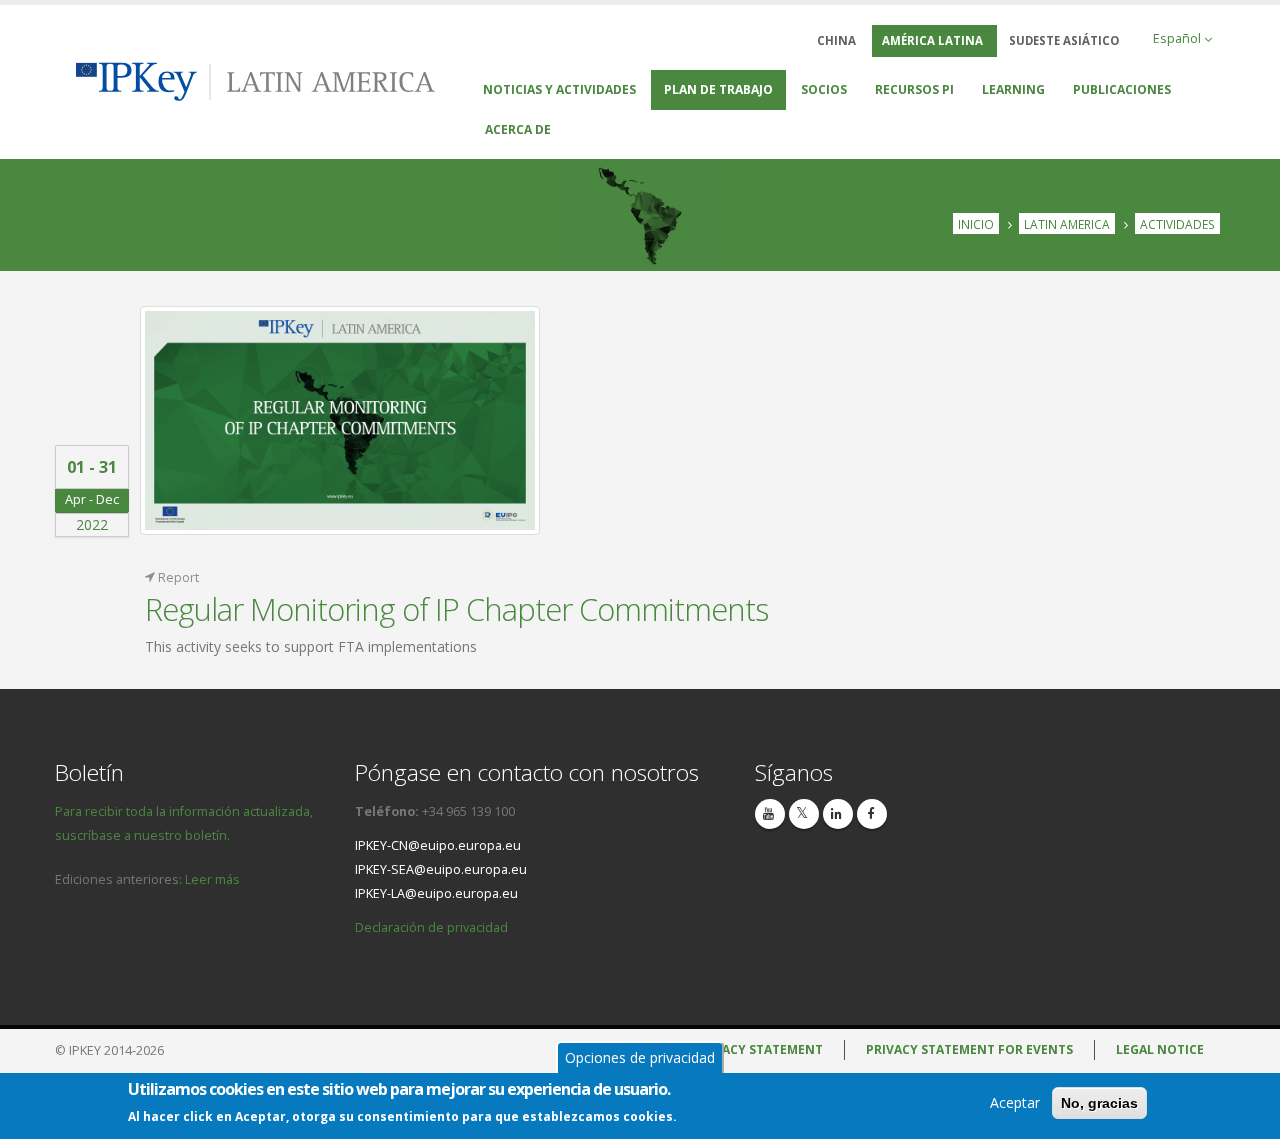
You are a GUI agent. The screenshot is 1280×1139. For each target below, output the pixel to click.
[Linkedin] (838, 814)
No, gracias (1099, 1103)
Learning (1013, 89)
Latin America (1067, 224)
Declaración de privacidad (431, 927)
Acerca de (518, 129)
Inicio (976, 224)
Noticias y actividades (559, 89)
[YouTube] (770, 814)
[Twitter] (804, 814)
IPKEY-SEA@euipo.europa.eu (441, 869)
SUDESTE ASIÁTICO (1064, 40)
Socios (824, 89)
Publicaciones (1122, 89)
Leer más (212, 879)
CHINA (836, 40)
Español (1178, 38)
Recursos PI (914, 89)
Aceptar (1015, 1102)
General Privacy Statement (729, 1049)
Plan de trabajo (718, 89)
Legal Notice (1160, 1049)
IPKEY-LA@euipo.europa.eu (436, 893)
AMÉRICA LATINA (932, 40)
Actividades (1177, 224)
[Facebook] (872, 814)
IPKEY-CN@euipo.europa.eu (438, 845)
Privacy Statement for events (969, 1049)
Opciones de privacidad (640, 1057)
